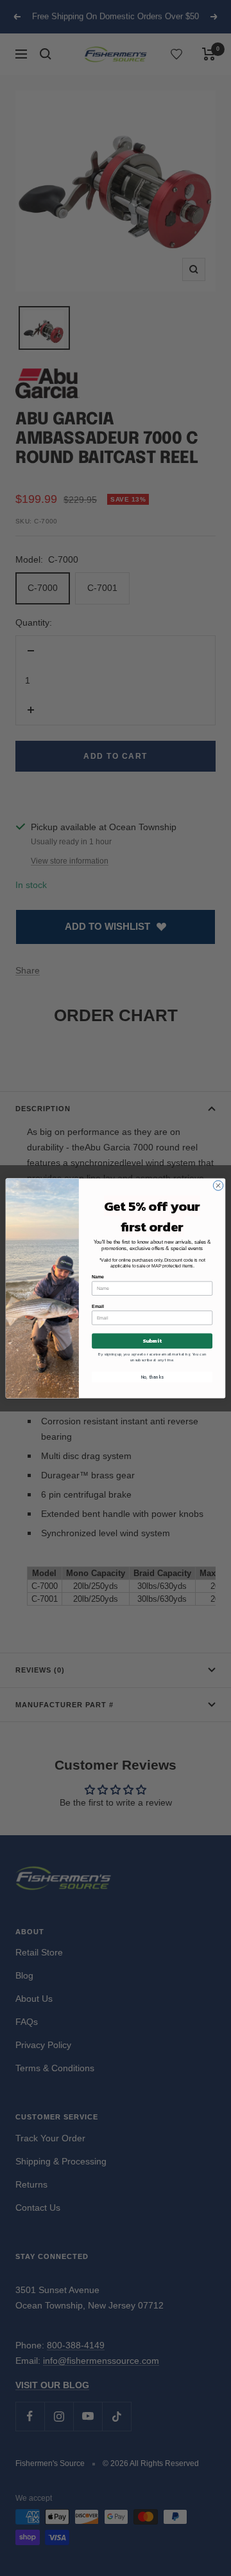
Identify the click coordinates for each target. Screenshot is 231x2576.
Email (98, 1306)
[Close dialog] (218, 1185)
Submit (152, 1340)
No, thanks (152, 1377)
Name (98, 1277)
